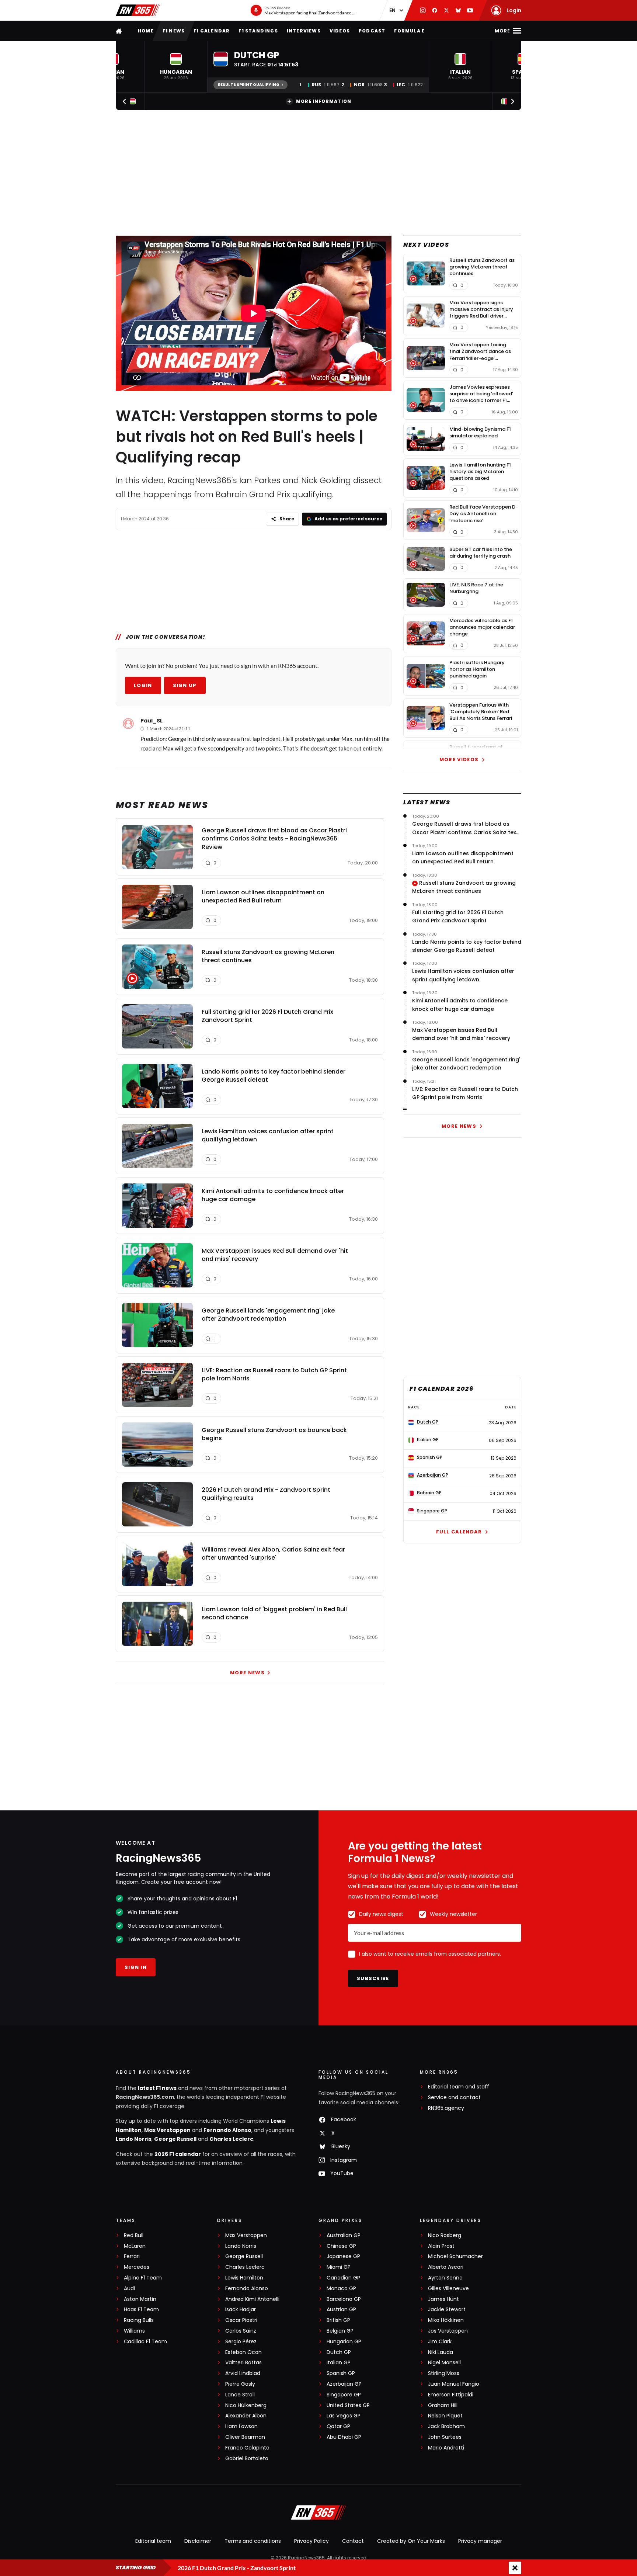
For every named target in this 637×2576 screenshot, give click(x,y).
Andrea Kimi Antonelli (252, 2299)
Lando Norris (134, 2139)
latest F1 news (157, 2088)
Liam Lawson (241, 2426)
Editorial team (153, 2541)
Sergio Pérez (241, 2342)
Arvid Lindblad (243, 2373)
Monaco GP (341, 2289)
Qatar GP (338, 2426)
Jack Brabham (446, 2426)
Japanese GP (343, 2256)
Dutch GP (339, 2352)
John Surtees (445, 2437)
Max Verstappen (167, 2130)
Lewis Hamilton (244, 2278)
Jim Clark (440, 2342)
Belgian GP (340, 2331)
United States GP (348, 2405)
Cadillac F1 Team (145, 2342)
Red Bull (134, 2235)
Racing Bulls (139, 2320)
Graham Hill (443, 2405)
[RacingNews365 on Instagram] (423, 10)
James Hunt (443, 2299)
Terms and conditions (253, 2541)
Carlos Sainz (241, 2331)
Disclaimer (198, 2541)
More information (324, 101)
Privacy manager (480, 2541)
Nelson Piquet (445, 2416)
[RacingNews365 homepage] (119, 31)
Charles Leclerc (231, 2139)
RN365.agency (446, 2108)
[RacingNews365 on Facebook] (435, 10)
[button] (176, 67)
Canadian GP (343, 2278)
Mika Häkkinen (446, 2320)
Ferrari (132, 2256)
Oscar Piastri (241, 2320)
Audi (129, 2289)
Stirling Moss (444, 2373)
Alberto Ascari (446, 2267)
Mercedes (137, 2267)
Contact (353, 2541)
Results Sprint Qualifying (249, 85)
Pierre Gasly (240, 2384)
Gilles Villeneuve (448, 2289)
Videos (340, 31)
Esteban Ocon (243, 2352)
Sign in (136, 1967)
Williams (134, 2331)
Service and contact (454, 2097)
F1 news (174, 31)
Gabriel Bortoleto (247, 2459)
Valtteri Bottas (243, 2363)
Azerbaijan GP (344, 2384)
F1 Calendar (212, 31)
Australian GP (344, 2235)
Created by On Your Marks (411, 2541)
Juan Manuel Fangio (454, 2384)
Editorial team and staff (459, 2087)
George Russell (175, 2139)
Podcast (372, 31)
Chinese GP (341, 2246)
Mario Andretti (446, 2448)
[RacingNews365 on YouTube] (470, 10)
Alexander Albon (246, 2416)
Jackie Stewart (447, 2310)
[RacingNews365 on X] (446, 10)
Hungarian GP (344, 2342)
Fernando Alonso (227, 2130)
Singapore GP (344, 2395)
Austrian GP (341, 2310)
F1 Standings (258, 31)
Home (146, 31)
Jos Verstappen (448, 2331)
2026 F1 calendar (178, 2154)
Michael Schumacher (455, 2256)
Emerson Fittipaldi (451, 2395)
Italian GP (339, 2363)
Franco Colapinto (247, 2448)
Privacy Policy (311, 2541)
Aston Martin (140, 2299)
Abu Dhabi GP (344, 2437)
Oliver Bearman (245, 2437)
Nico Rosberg (445, 2235)
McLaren (135, 2246)
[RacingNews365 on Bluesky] (458, 10)
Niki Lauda (441, 2352)
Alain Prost (441, 2246)
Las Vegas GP (344, 2416)
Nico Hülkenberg (246, 2405)
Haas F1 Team (141, 2310)
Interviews (304, 31)
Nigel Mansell (444, 2363)
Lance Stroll (240, 2395)
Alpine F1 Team (143, 2278)
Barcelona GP (344, 2299)
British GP (338, 2320)
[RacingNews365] (138, 10)
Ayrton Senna (445, 2278)
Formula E (409, 31)
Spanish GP (341, 2373)
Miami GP (339, 2267)
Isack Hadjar (241, 2310)
